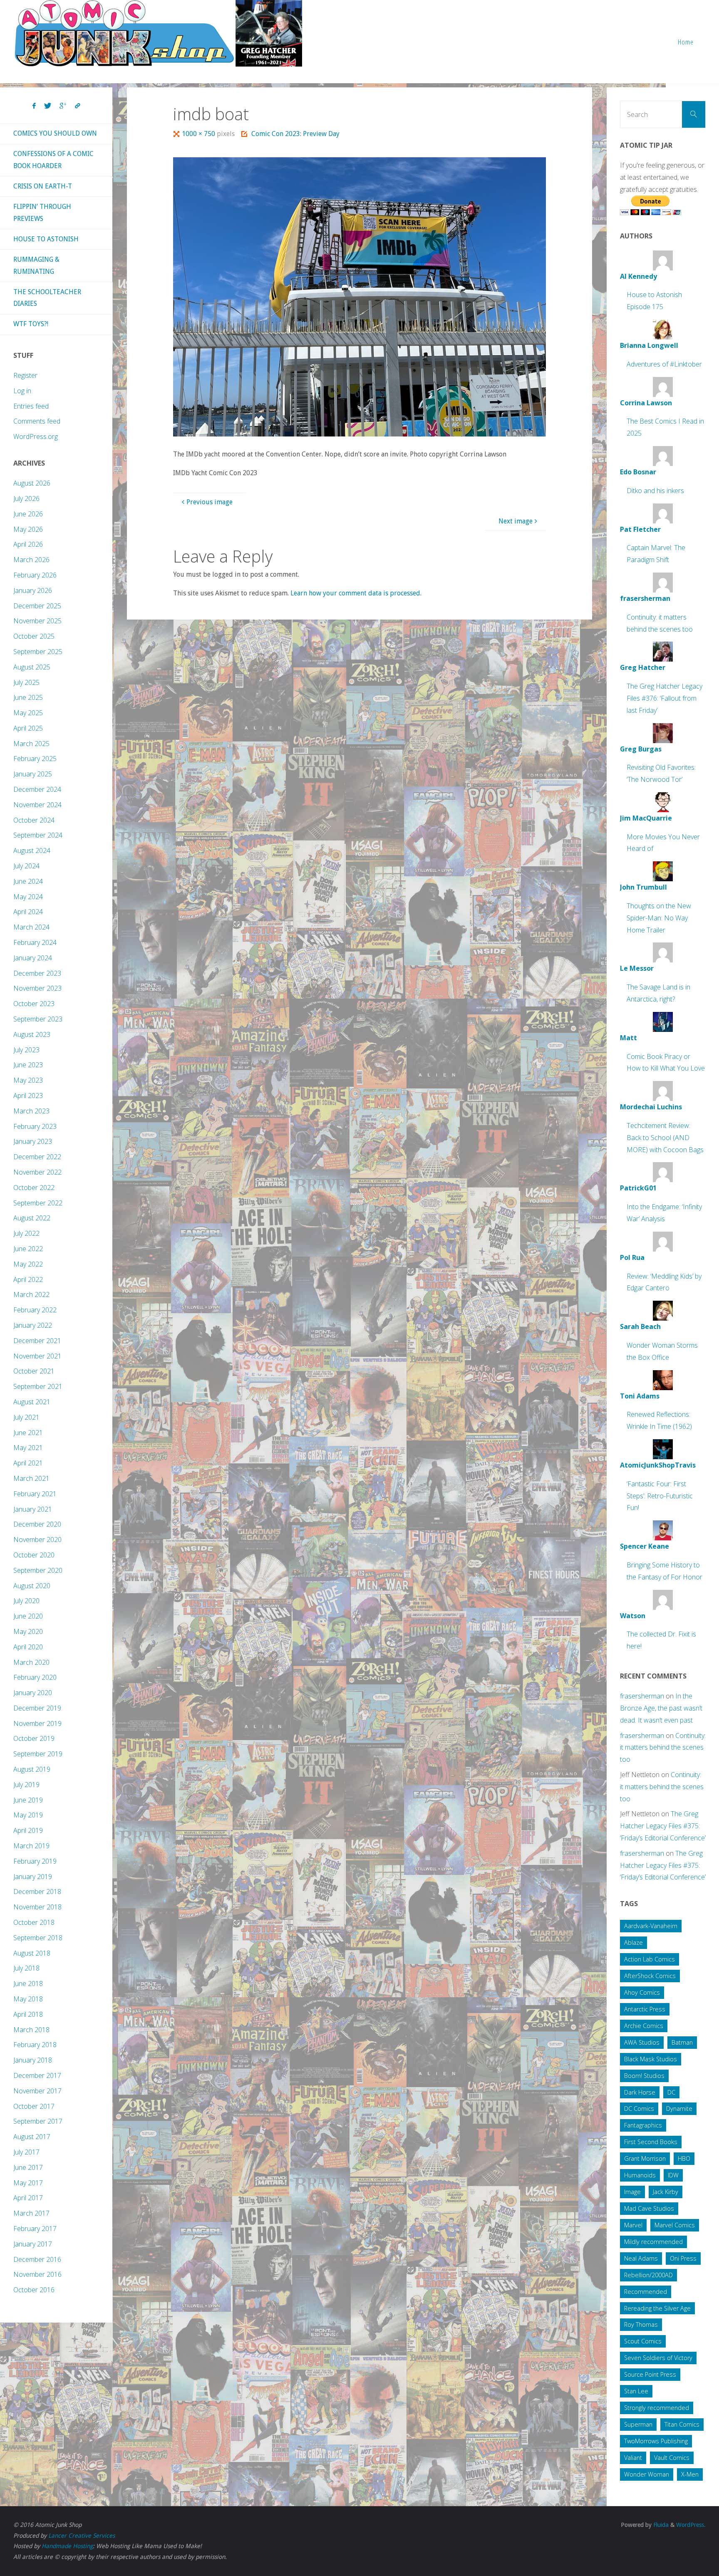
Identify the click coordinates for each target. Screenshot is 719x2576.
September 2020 (38, 1570)
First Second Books (651, 2142)
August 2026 (32, 483)
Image (632, 2192)
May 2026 (28, 529)
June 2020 (28, 1616)
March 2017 (31, 2213)
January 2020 (33, 1693)
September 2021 (38, 1386)
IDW (673, 2175)
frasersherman (642, 1696)
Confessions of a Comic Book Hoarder (53, 160)
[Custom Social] (77, 106)
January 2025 (33, 774)
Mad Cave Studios (649, 2208)
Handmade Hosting (67, 2546)
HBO (684, 2158)
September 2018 (38, 1938)
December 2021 (37, 1341)
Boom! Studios (644, 2076)
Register (25, 375)
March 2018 (31, 2030)
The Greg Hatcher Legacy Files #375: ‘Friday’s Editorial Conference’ (663, 1826)
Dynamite (679, 2109)
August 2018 (32, 1953)
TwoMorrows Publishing (656, 2441)
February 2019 (35, 1861)
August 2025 (32, 667)
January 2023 (33, 1141)
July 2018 (26, 1968)
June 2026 (28, 514)
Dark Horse (640, 2092)
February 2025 (35, 759)
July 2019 (26, 1785)
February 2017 (35, 2229)
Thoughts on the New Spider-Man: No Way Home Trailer (659, 918)
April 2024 (28, 912)
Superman (638, 2424)
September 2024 (38, 835)
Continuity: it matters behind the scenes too (663, 1748)
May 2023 (28, 1080)
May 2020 (28, 1631)
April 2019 (28, 1830)
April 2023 (28, 1096)
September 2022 (38, 1203)
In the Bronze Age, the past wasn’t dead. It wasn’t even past (661, 1708)
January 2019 (33, 1877)
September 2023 (38, 1019)
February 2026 (35, 575)
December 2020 (37, 1524)
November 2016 (37, 2274)
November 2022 (37, 1172)
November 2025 (37, 621)
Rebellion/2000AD (648, 2275)
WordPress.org (36, 436)
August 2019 (32, 1769)
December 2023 (37, 973)
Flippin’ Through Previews (42, 213)
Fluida (660, 2525)
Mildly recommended (653, 2242)
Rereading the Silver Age (657, 2308)
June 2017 (28, 2167)
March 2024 (31, 927)
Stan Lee (636, 2391)
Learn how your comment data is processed (355, 593)
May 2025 (28, 713)
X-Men (690, 2474)
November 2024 (37, 805)
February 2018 (35, 2045)
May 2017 (28, 2183)
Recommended (646, 2292)
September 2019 (38, 1754)
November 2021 (37, 1356)
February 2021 (35, 1494)
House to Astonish (46, 239)
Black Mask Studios (651, 2059)
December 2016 (37, 2259)
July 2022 (26, 1233)
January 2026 (33, 590)
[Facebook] (34, 106)
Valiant (633, 2458)
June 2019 (28, 1800)
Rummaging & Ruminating (36, 265)
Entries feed (31, 406)
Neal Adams (641, 2258)
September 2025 (38, 652)
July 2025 (26, 682)
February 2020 (35, 1677)
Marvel (633, 2225)
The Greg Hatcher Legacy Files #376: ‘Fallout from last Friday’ (664, 698)
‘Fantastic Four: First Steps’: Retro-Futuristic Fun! (660, 1496)
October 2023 (34, 1004)
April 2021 (28, 1463)
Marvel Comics (675, 2225)
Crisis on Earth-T (43, 186)
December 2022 (37, 1157)
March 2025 (31, 744)
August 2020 (32, 1586)
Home (686, 42)
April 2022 (28, 1279)
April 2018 (28, 2014)
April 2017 (28, 2198)
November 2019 (37, 1723)
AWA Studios (642, 2042)
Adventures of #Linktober (664, 364)
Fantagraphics (643, 2125)
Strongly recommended (657, 2408)
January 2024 (33, 958)
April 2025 (28, 728)
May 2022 (28, 1264)
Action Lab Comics (650, 1959)
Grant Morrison (645, 2158)
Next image (516, 521)
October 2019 (34, 1738)
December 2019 (37, 1708)
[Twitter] (48, 106)
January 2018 (33, 2060)
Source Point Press (650, 2374)
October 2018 (34, 1922)
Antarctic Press (645, 2009)
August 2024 (32, 850)
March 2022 (31, 1294)
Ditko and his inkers (655, 491)
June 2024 (28, 881)
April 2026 (28, 544)
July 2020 (26, 1601)
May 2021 (28, 1448)
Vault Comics (672, 2458)
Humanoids (640, 2175)
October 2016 (34, 2290)
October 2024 (34, 820)
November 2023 (37, 988)
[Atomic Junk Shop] (158, 33)
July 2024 (26, 866)
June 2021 (28, 1433)
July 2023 (26, 1050)
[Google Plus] (63, 106)
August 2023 (32, 1034)
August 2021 (32, 1402)
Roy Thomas (641, 2324)
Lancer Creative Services (82, 2536)
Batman (682, 2042)
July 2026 (26, 498)
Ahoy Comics (642, 1992)
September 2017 (38, 2121)
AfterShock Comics (650, 1976)
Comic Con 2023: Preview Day (295, 134)
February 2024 (35, 942)
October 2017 (34, 2106)
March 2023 (31, 1111)
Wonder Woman (647, 2474)
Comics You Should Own (55, 133)
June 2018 (28, 1983)
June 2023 (28, 1065)
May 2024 (28, 897)
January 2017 (33, 2244)
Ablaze (633, 1943)
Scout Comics (643, 2341)
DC (671, 2092)
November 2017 (37, 2091)
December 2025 (37, 606)
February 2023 (35, 1126)
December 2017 (37, 2075)
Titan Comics (682, 2424)
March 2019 (31, 1846)
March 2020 (31, 1662)
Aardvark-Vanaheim (651, 1926)
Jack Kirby (666, 2192)
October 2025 (34, 636)
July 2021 (26, 1417)
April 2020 (28, 1647)
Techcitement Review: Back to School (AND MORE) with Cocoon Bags (665, 1138)
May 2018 (28, 1999)
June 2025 (28, 697)
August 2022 (32, 1218)
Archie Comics (644, 2026)
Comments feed (37, 421)
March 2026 (31, 560)
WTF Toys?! (31, 324)
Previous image (210, 502)
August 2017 (32, 2137)
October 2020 (34, 1555)
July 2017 (26, 2152)
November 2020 (37, 1540)
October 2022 (34, 1188)
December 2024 (37, 789)
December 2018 (37, 1892)
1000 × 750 (199, 134)
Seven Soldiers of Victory (658, 2358)
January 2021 (33, 1509)
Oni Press (683, 2258)
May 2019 (28, 1815)
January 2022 (33, 1325)
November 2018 (37, 1907)
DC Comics (639, 2109)
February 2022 (35, 1310)
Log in (22, 391)
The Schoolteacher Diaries (47, 298)
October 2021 (34, 1371)
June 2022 (28, 1249)
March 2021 (31, 1478)
